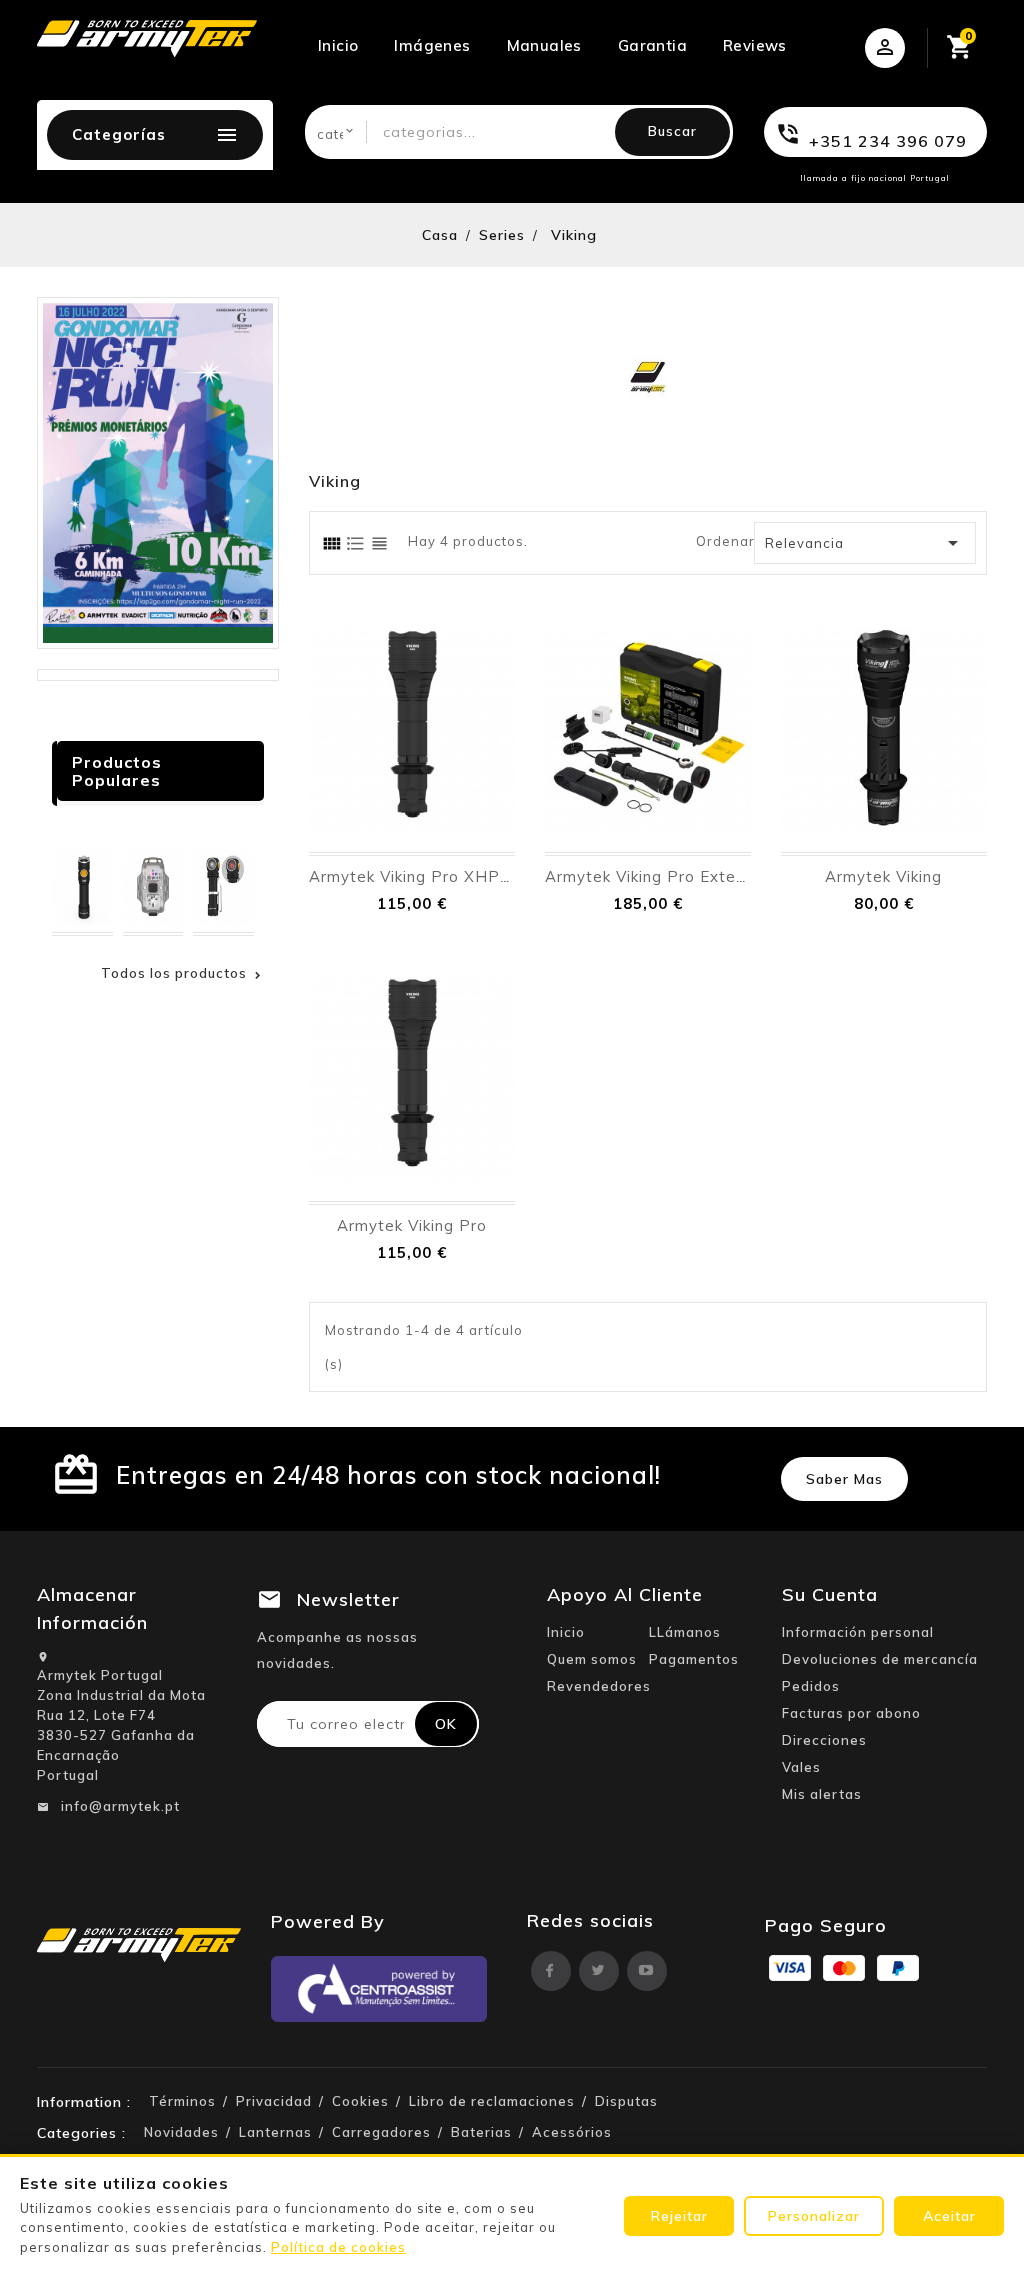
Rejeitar (679, 2216)
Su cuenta (830, 1594)
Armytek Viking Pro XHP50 (414, 876)
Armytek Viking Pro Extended (660, 876)
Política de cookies (338, 2247)
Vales (801, 1767)
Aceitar (949, 2216)
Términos (182, 2101)
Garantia (652, 45)
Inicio (338, 45)
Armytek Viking (883, 876)
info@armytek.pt (120, 1806)
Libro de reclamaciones (492, 2101)
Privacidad (274, 2101)
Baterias (481, 2132)
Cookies (360, 2101)
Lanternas (275, 2132)
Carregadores (381, 2132)
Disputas (626, 2101)
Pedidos (811, 1686)
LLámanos (685, 1632)
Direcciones (824, 1740)
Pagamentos (694, 1659)
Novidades (181, 2132)
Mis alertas (822, 1794)
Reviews (755, 45)
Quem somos (592, 1659)
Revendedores (599, 1686)
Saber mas (844, 1479)
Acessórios (572, 2132)
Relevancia (865, 543)
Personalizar (814, 2216)
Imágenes (432, 45)
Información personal (858, 1632)
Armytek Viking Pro (412, 1225)
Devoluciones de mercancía (880, 1659)
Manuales (544, 45)
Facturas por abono (851, 1713)
